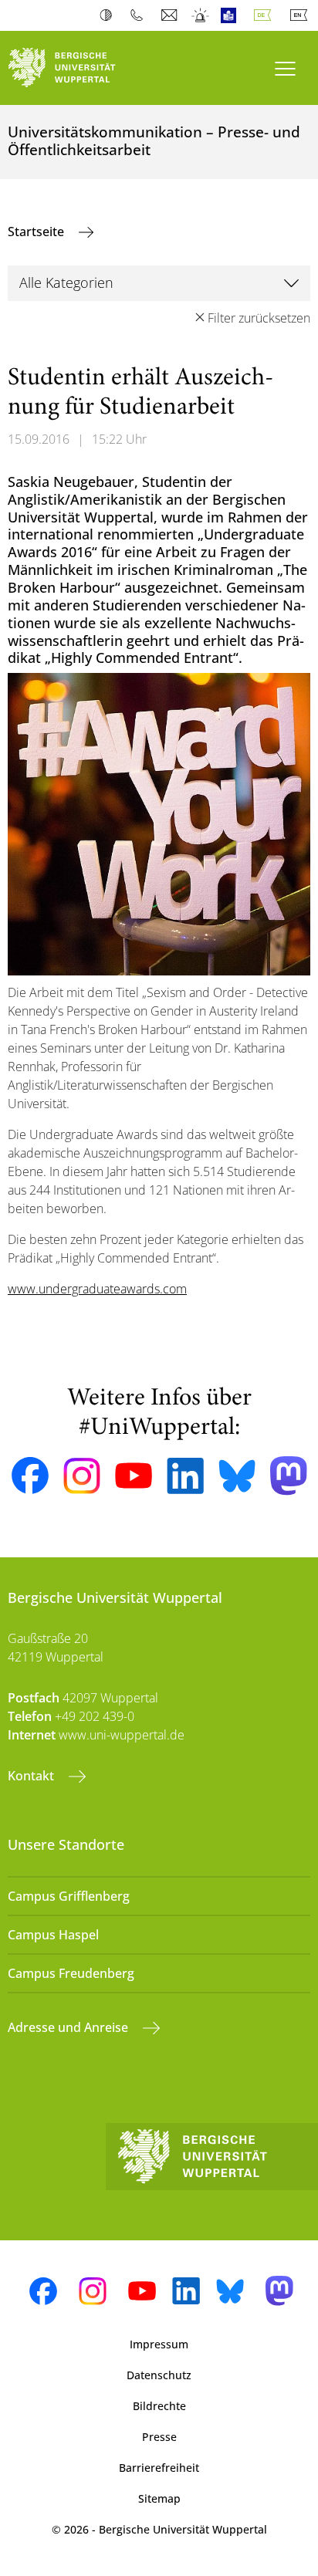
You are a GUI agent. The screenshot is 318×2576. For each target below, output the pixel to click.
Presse (159, 2437)
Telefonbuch (140, 15)
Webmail (171, 15)
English (302, 15)
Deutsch (266, 15)
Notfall (201, 15)
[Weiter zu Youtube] (134, 1476)
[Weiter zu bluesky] (237, 1476)
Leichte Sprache (232, 15)
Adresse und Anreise (69, 2027)
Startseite (37, 232)
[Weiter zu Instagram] (82, 1476)
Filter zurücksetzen (259, 318)
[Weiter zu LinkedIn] (185, 1476)
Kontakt (32, 1776)
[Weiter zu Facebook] (30, 1476)
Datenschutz (159, 2375)
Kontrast (109, 15)
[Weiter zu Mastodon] (289, 1476)
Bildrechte (159, 2406)
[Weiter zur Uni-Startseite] (79, 68)
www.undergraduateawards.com (97, 1289)
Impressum (159, 2344)
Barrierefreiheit (159, 2468)
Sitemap (159, 2498)
